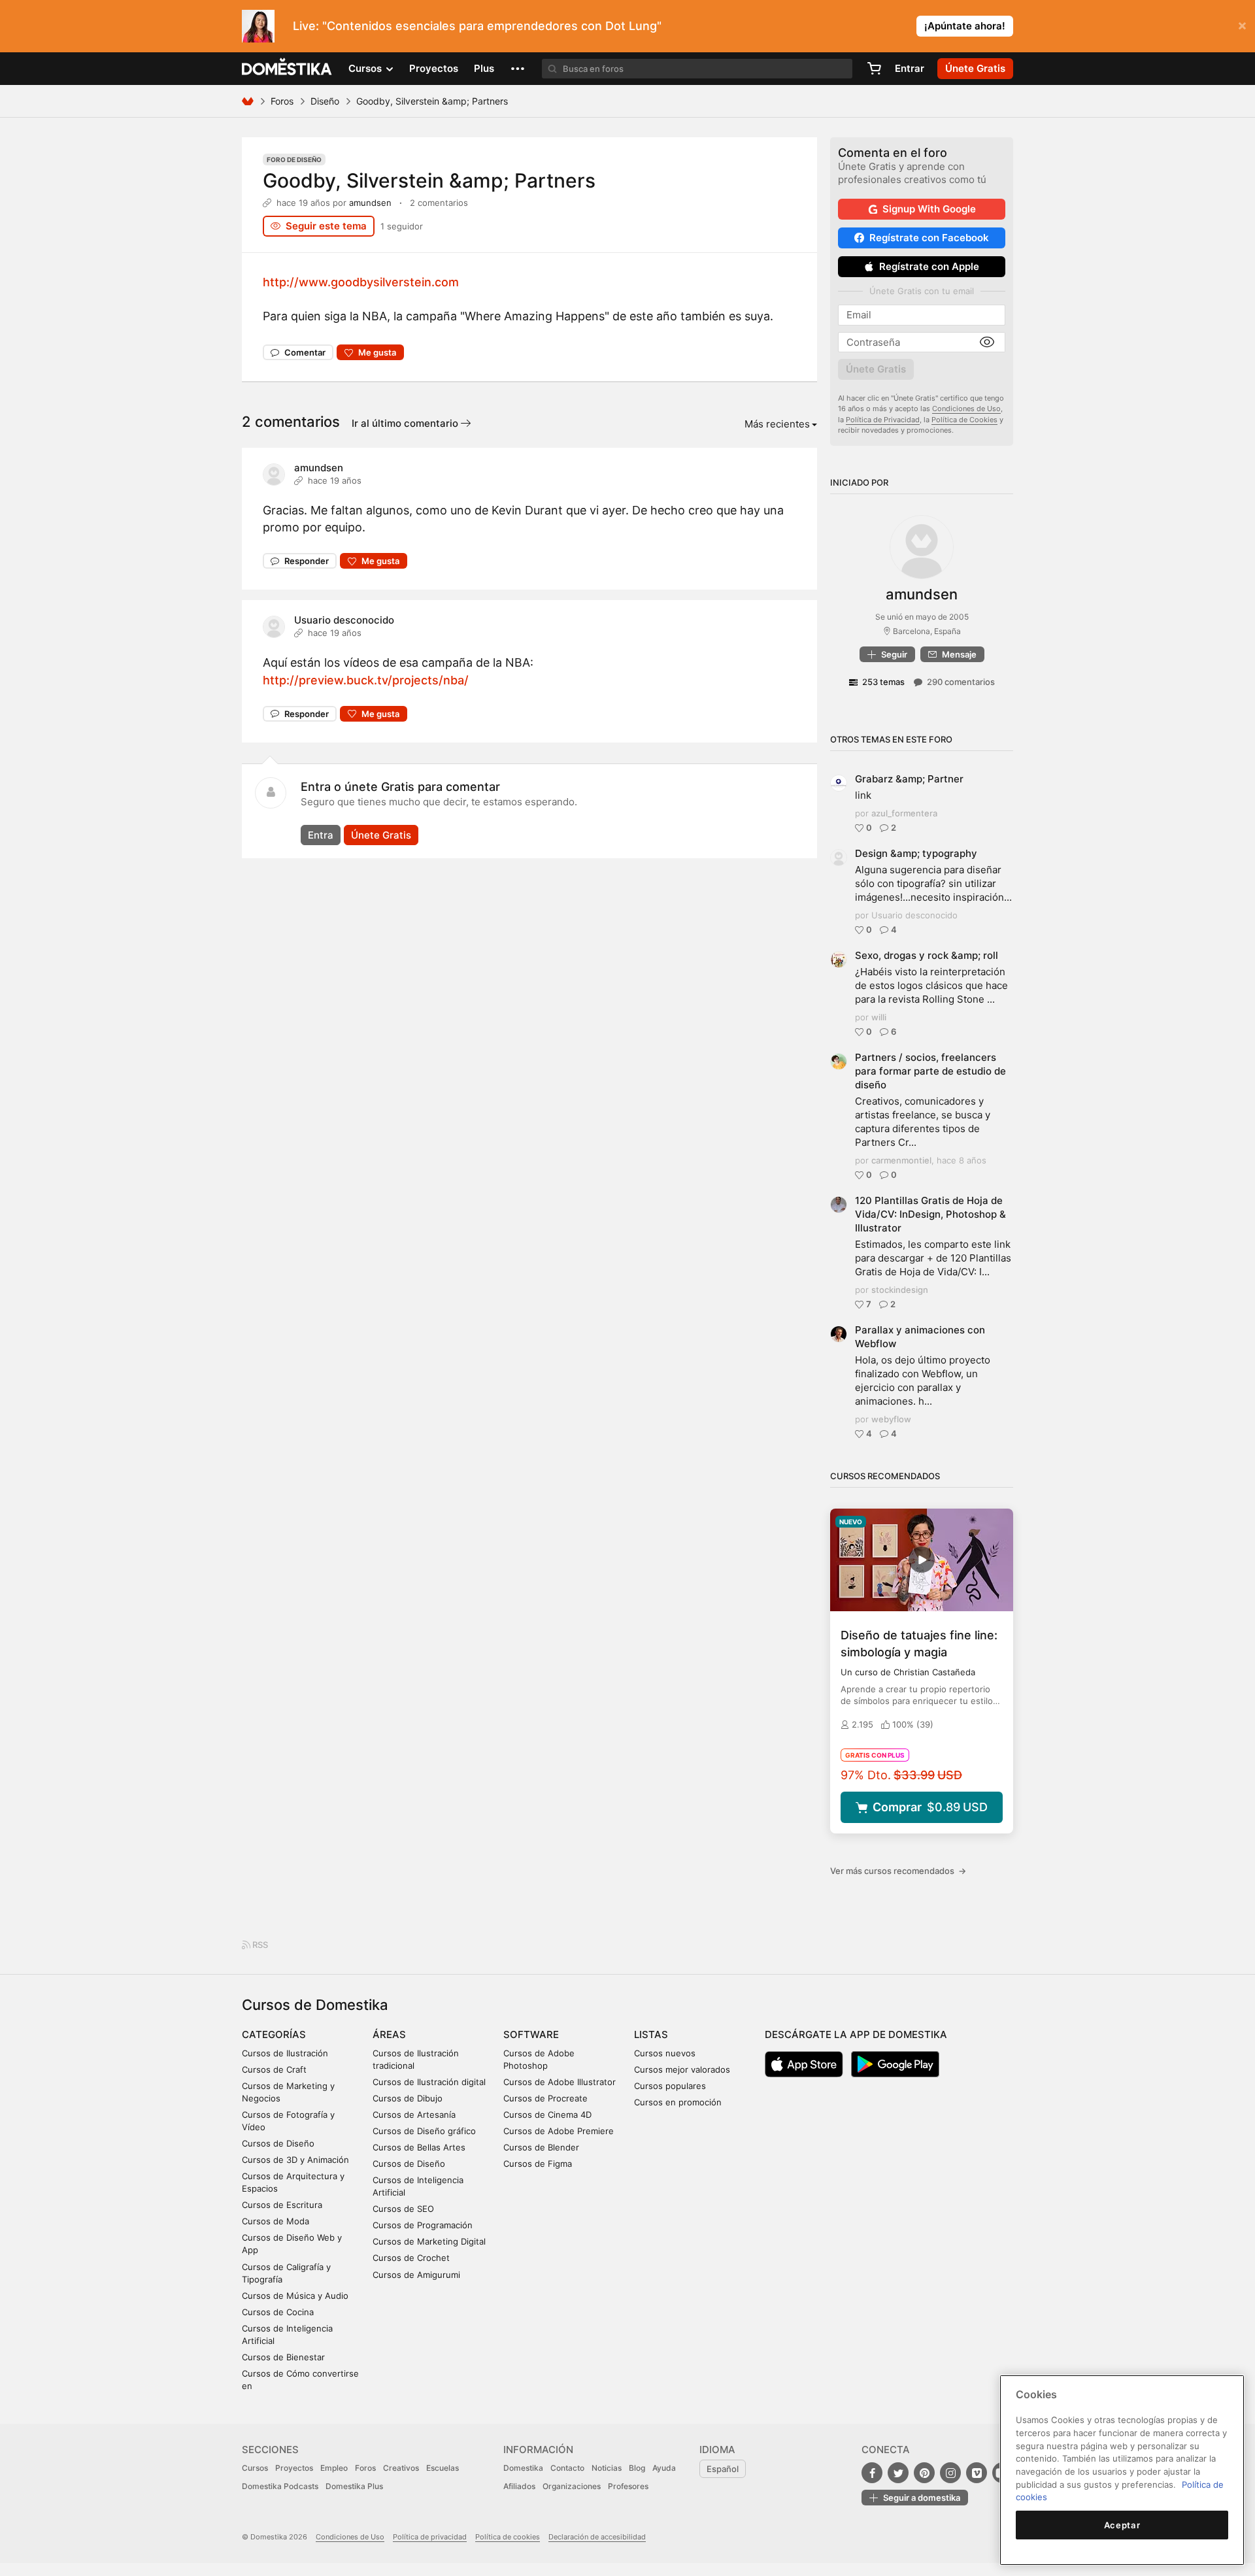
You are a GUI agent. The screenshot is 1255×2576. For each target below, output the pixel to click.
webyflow (891, 1419)
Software (531, 2034)
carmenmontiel (901, 1160)
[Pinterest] (924, 2473)
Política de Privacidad (883, 420)
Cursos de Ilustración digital (429, 2082)
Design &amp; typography (916, 853)
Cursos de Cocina (278, 2312)
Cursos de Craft (274, 2069)
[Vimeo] (977, 2473)
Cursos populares (670, 2086)
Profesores (628, 2486)
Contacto (567, 2468)
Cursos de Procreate (545, 2098)
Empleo (334, 2468)
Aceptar (1122, 2525)
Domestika (523, 2468)
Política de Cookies (964, 420)
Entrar (910, 68)
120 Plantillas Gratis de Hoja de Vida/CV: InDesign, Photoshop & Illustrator (930, 1214)
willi (879, 1017)
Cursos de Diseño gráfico (424, 2131)
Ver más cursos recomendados (898, 1871)
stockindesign (900, 1290)
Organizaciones (572, 2486)
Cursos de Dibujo (408, 2098)
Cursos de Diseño (278, 2143)
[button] (518, 69)
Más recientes (777, 424)
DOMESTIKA (287, 69)
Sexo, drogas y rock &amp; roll (927, 955)
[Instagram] (950, 2473)
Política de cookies (508, 2537)
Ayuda (664, 2468)
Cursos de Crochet (411, 2258)
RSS (259, 1945)
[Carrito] (874, 69)
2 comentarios (439, 203)
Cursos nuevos (665, 2053)
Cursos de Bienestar (283, 2357)
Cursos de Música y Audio (295, 2296)
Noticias (607, 2468)
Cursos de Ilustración (285, 2053)
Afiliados (519, 2486)
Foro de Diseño (294, 159)
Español (723, 2469)
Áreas (389, 2034)
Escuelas (443, 2468)
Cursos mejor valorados (682, 2069)
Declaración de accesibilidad (597, 2537)
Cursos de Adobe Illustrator (560, 2082)
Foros (282, 101)
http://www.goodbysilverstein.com (361, 282)
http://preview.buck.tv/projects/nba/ (366, 680)
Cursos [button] (366, 68)
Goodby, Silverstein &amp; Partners (429, 180)
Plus (484, 68)
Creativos (401, 2468)
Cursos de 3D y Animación (295, 2160)
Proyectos (434, 68)
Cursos (255, 2468)
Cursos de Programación (423, 2225)
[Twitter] (898, 2473)
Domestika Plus (354, 2486)
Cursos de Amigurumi (416, 2275)
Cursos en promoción (678, 2102)
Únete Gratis (381, 835)
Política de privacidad (430, 2537)
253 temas (883, 682)
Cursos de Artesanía (414, 2115)
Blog (637, 2468)
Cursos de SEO (403, 2209)
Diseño (325, 101)
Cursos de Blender (541, 2147)
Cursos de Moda (276, 2221)
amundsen (370, 203)
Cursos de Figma (538, 2164)
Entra (321, 835)
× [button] (1242, 25)
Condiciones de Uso (966, 409)
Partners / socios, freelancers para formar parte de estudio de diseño (930, 1071)
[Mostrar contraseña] (987, 343)
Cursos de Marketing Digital (429, 2241)
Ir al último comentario (406, 423)
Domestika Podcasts (280, 2486)
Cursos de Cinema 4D (547, 2115)
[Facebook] (872, 2473)
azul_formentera (904, 813)
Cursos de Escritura (282, 2205)
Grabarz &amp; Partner (909, 779)
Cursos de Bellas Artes (419, 2147)
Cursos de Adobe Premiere (559, 2131)
